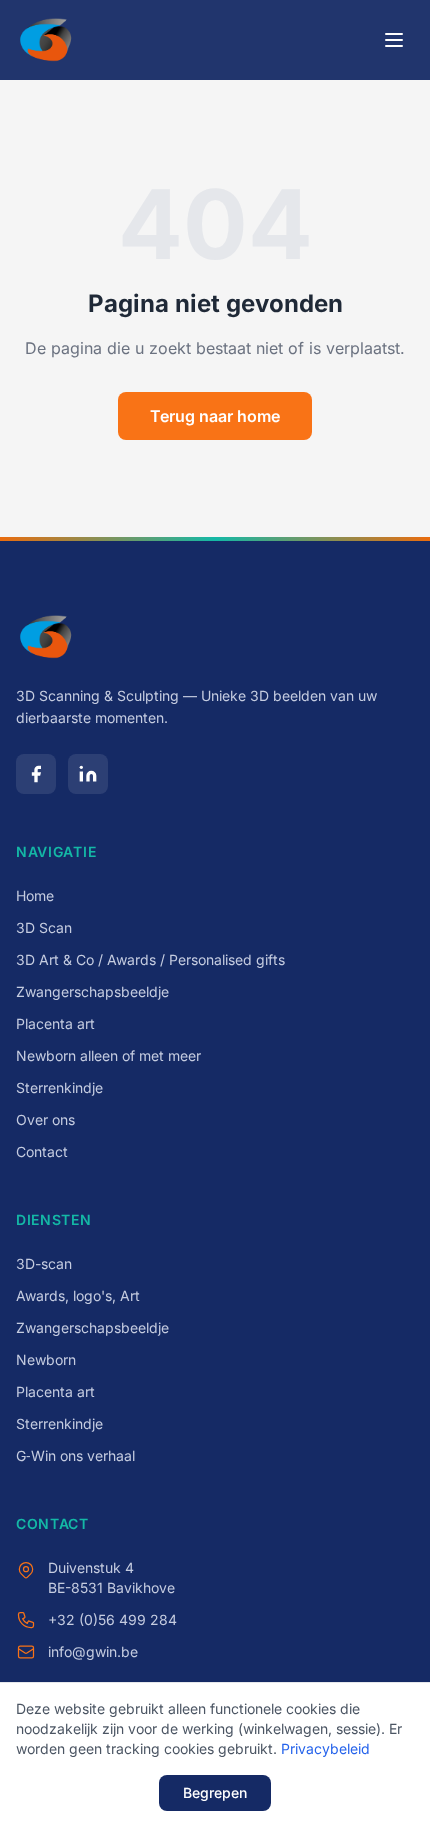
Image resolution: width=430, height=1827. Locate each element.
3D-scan (44, 1263)
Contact (42, 1151)
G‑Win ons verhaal (75, 1455)
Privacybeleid (325, 1748)
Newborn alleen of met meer (108, 1055)
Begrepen (215, 1792)
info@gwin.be (93, 1651)
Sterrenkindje (59, 1087)
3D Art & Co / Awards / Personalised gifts (150, 959)
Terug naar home (215, 416)
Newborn (46, 1359)
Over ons (45, 1119)
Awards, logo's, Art (78, 1295)
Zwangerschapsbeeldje (92, 991)
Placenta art (55, 1023)
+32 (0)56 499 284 (112, 1619)
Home (35, 895)
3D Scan (44, 927)
